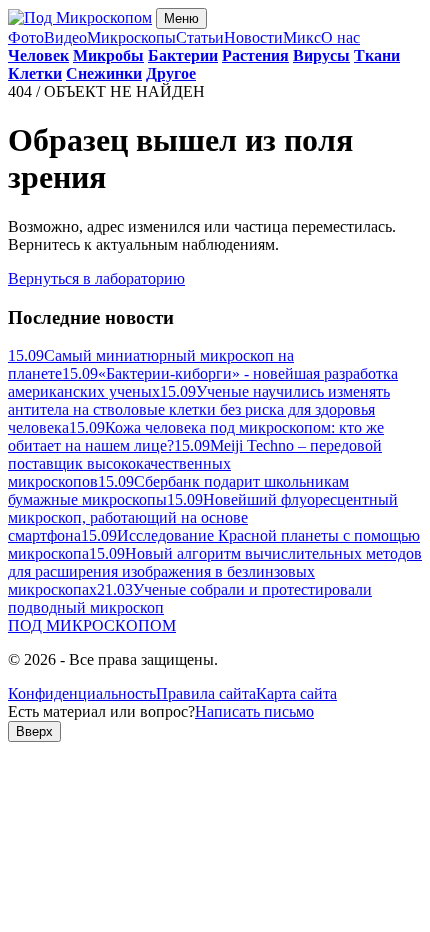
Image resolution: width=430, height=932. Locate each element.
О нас (340, 37)
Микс (302, 37)
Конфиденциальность (82, 693)
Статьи (200, 37)
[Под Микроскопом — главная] (80, 17)
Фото (26, 37)
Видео (65, 37)
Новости (253, 37)
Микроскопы (131, 37)
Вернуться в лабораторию (96, 278)
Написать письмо (254, 711)
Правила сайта (206, 693)
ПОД (92, 625)
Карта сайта (296, 693)
